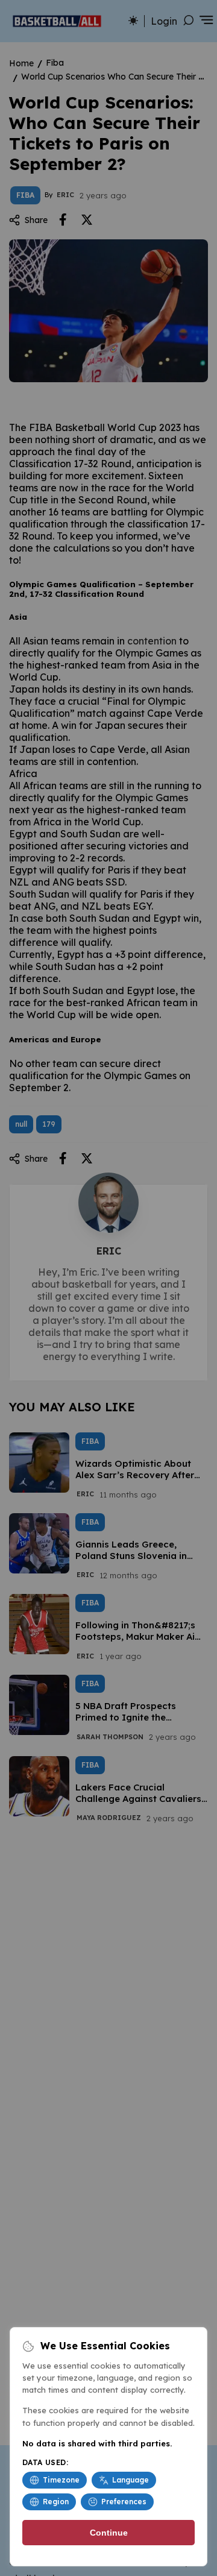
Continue (109, 2533)
